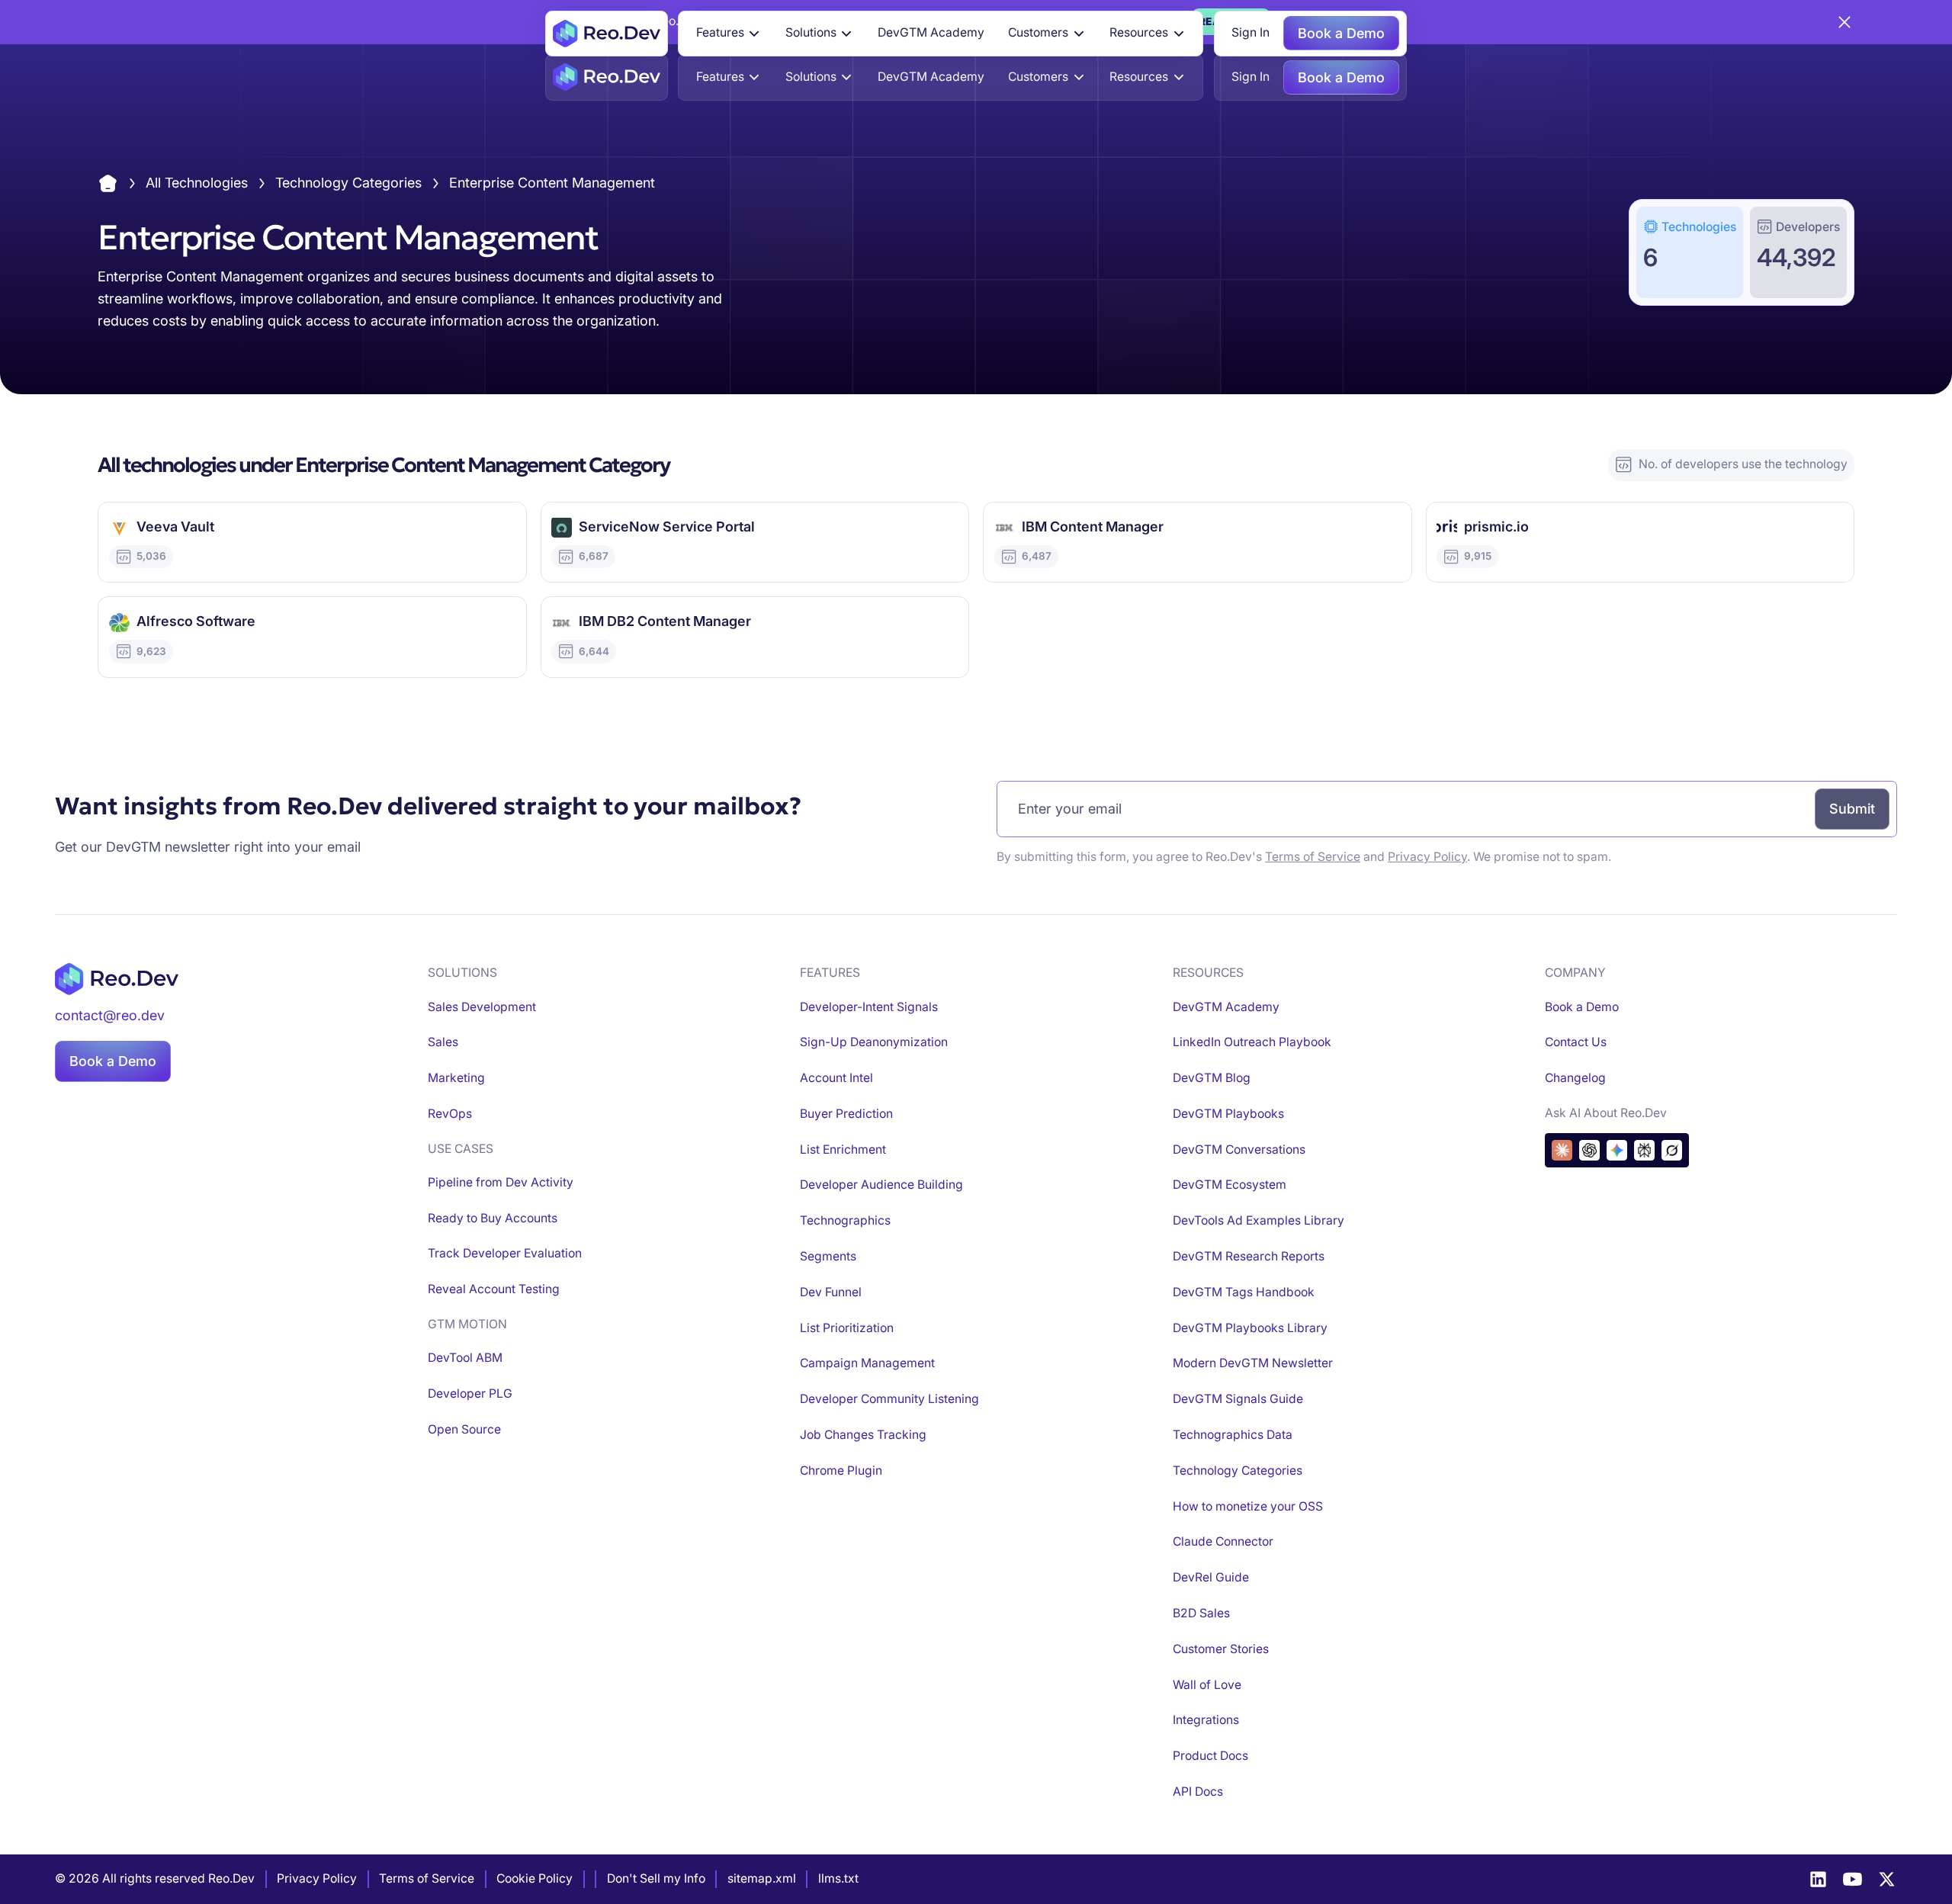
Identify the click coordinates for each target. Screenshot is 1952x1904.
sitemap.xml (762, 1878)
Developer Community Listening (889, 1399)
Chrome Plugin (841, 1471)
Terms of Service (1313, 857)
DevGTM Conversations (1239, 1149)
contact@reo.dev (110, 1015)
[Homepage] (607, 34)
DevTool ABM (465, 1358)
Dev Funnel (831, 1292)
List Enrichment (843, 1149)
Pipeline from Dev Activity (501, 1182)
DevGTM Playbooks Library (1250, 1328)
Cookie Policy (535, 1878)
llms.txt (838, 1878)
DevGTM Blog (1212, 1078)
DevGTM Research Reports (1249, 1256)
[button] (729, 34)
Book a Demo (1341, 33)
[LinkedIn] (1818, 1879)
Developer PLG (470, 1393)
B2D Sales (1201, 1613)
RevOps (450, 1114)
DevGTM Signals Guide (1238, 1399)
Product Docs (1210, 1756)
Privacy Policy (1427, 857)
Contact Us (1576, 1042)
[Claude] (1562, 1150)
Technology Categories (348, 183)
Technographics (845, 1220)
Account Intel (836, 1078)
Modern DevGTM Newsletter (1253, 1363)
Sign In (1250, 32)
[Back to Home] (108, 183)
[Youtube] (1852, 1879)
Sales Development (482, 1007)
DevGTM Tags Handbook (1244, 1292)
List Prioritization (847, 1328)
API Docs (1198, 1792)
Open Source (464, 1429)
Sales (443, 1042)
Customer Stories (1221, 1649)
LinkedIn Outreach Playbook (1252, 1042)
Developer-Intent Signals (869, 1007)
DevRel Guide (1211, 1577)
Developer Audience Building (881, 1185)
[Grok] (1672, 1150)
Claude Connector (1223, 1541)
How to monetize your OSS (1248, 1506)
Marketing (456, 1078)
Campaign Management (867, 1363)
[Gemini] (1617, 1150)
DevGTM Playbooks (1228, 1114)
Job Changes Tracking (863, 1435)
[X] (1887, 1879)
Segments (828, 1256)
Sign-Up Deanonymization (874, 1042)
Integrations (1206, 1720)
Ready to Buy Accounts (493, 1218)
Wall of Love (1207, 1685)
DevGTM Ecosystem (1230, 1185)
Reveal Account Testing (494, 1289)
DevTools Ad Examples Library (1259, 1220)
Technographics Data (1233, 1435)
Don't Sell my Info (656, 1878)
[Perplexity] (1644, 1150)
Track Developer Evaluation (505, 1253)
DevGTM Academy (931, 32)
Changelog (1575, 1078)
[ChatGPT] (1589, 1150)
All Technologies (197, 183)
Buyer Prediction (846, 1114)
